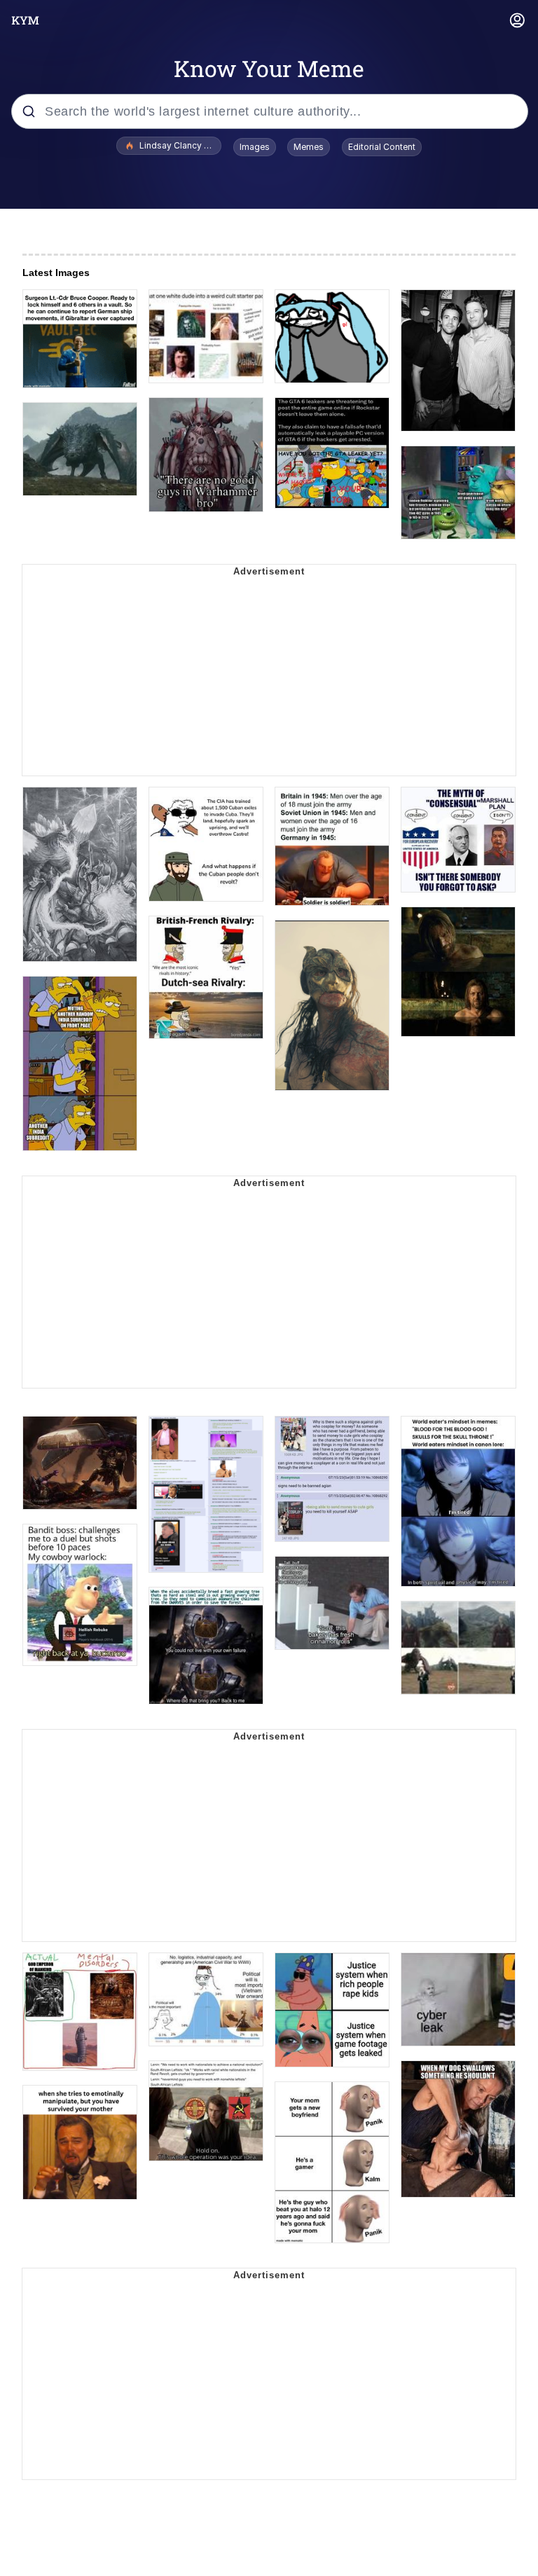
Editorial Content (382, 147)
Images (255, 147)
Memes (309, 147)
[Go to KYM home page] (25, 20)
